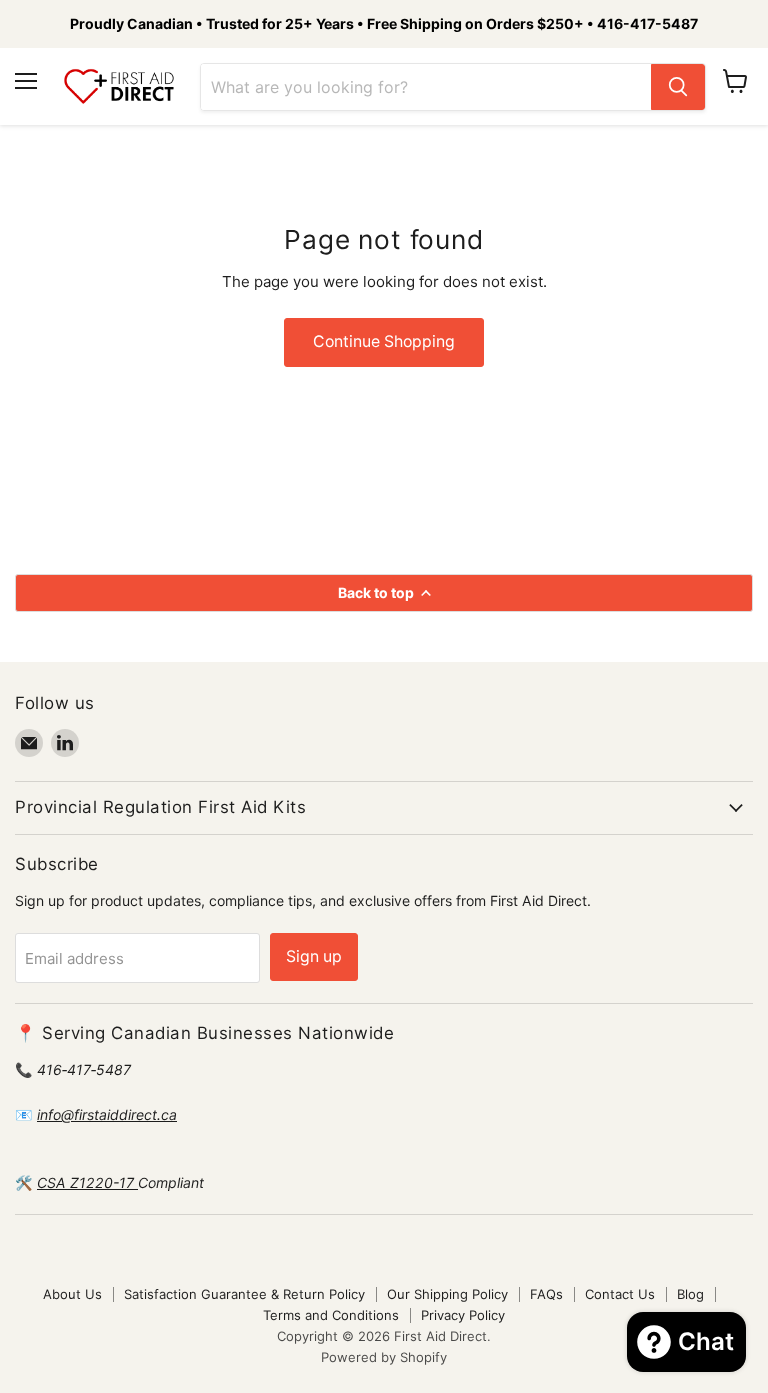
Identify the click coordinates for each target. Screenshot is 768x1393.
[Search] (678, 87)
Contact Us (620, 1294)
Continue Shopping (384, 341)
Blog (690, 1294)
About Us (72, 1294)
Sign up (314, 956)
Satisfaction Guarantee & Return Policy (244, 1294)
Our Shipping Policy (447, 1294)
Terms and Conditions (331, 1315)
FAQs (546, 1294)
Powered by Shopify (384, 1357)
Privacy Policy (463, 1315)
